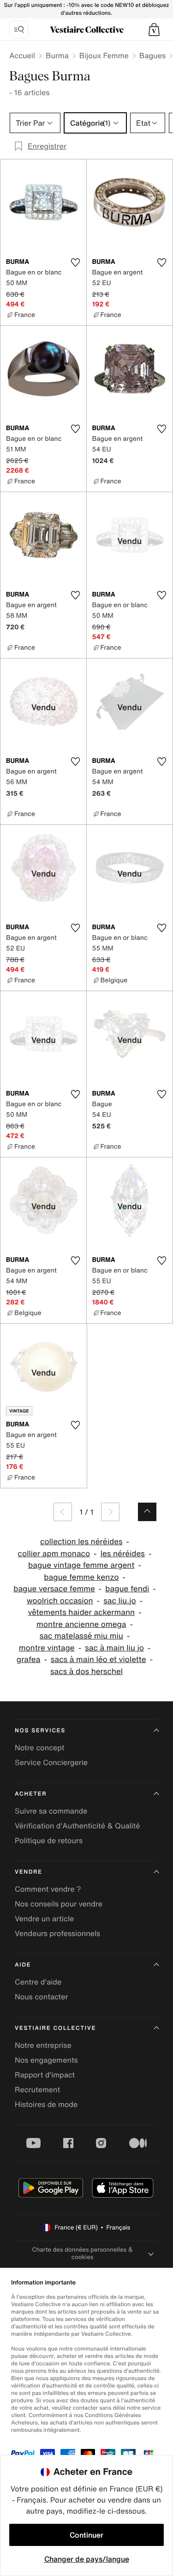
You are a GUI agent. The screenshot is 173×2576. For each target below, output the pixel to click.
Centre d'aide (38, 1982)
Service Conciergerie (51, 1762)
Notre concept (39, 1748)
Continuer (86, 2535)
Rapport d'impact (45, 2075)
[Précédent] (63, 1512)
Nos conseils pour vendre (59, 1904)
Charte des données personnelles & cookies (82, 2253)
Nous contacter (42, 1997)
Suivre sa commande (51, 1811)
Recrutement (37, 2089)
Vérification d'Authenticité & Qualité (78, 1826)
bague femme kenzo (81, 1577)
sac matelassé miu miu (81, 1636)
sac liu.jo (120, 1601)
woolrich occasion (60, 1601)
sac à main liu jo (114, 1648)
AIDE (23, 1965)
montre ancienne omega (81, 1624)
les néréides (123, 1554)
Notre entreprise (43, 2045)
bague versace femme (54, 1589)
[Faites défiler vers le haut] (147, 1512)
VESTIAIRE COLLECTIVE (55, 2028)
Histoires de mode (46, 2104)
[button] (154, 30)
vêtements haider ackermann (81, 1612)
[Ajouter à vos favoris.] (76, 262)
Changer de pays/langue (87, 2559)
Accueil (22, 55)
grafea (29, 1659)
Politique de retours (49, 1840)
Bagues (152, 55)
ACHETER (31, 1794)
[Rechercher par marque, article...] (19, 30)
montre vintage (47, 1648)
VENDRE (29, 1872)
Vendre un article (44, 1918)
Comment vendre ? (48, 1889)
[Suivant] (110, 1512)
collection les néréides (81, 1542)
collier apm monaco (54, 1554)
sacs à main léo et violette (98, 1659)
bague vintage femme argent (81, 1565)
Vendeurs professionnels (57, 1933)
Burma (57, 55)
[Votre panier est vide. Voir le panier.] (154, 30)
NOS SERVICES (40, 1731)
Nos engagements (46, 2060)
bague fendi (127, 1589)
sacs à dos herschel (86, 1672)
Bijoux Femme (104, 55)
